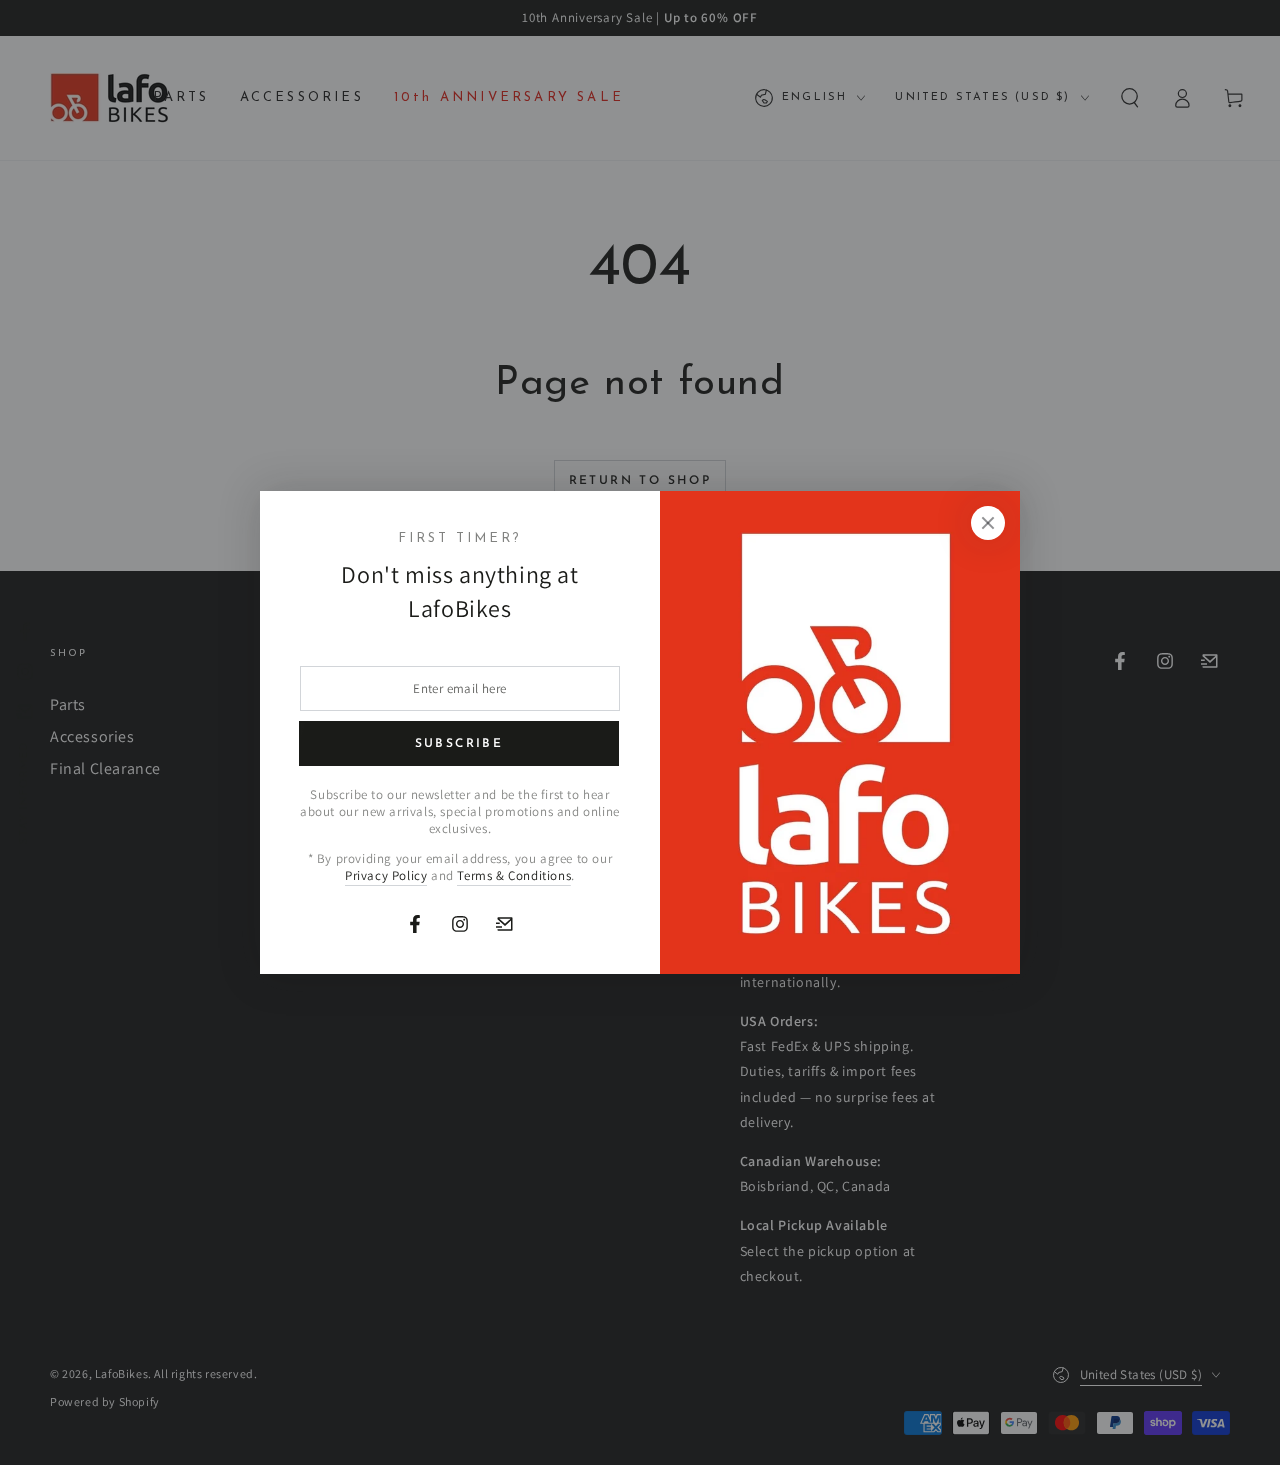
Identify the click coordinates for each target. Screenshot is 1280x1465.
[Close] (988, 523)
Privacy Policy (386, 875)
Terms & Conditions (514, 875)
